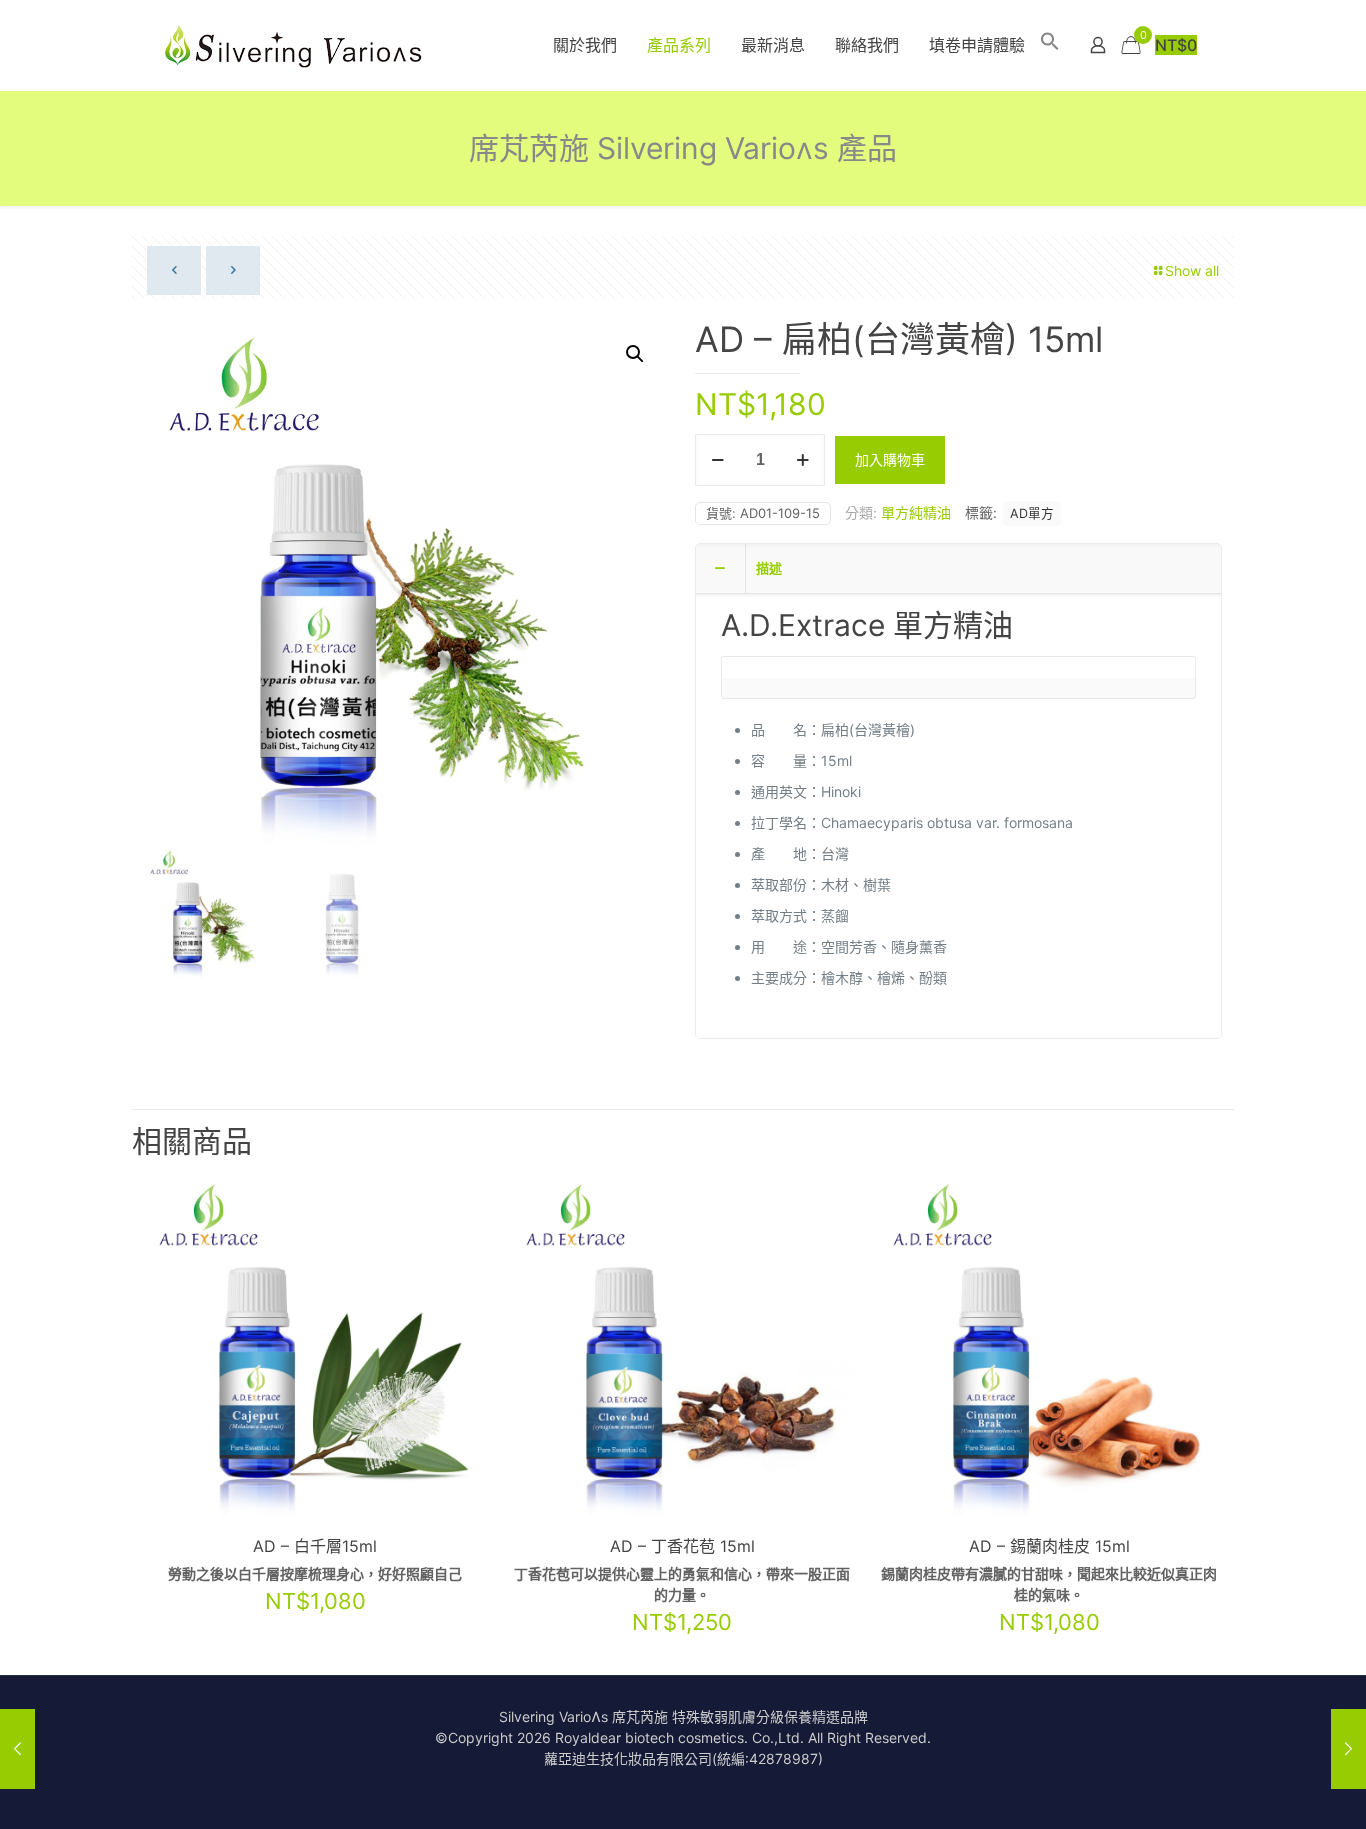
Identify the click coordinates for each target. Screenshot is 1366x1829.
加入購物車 (890, 459)
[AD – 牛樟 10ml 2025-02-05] (17, 1749)
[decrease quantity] (717, 460)
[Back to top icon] (1270, 1788)
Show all (1192, 270)
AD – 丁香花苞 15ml (682, 1546)
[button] (1050, 45)
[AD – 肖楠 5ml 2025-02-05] (1348, 1749)
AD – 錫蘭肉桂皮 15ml (1049, 1546)
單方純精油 (916, 512)
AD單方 (1032, 513)
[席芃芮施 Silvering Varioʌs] (294, 45)
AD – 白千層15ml (315, 1546)
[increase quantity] (802, 460)
